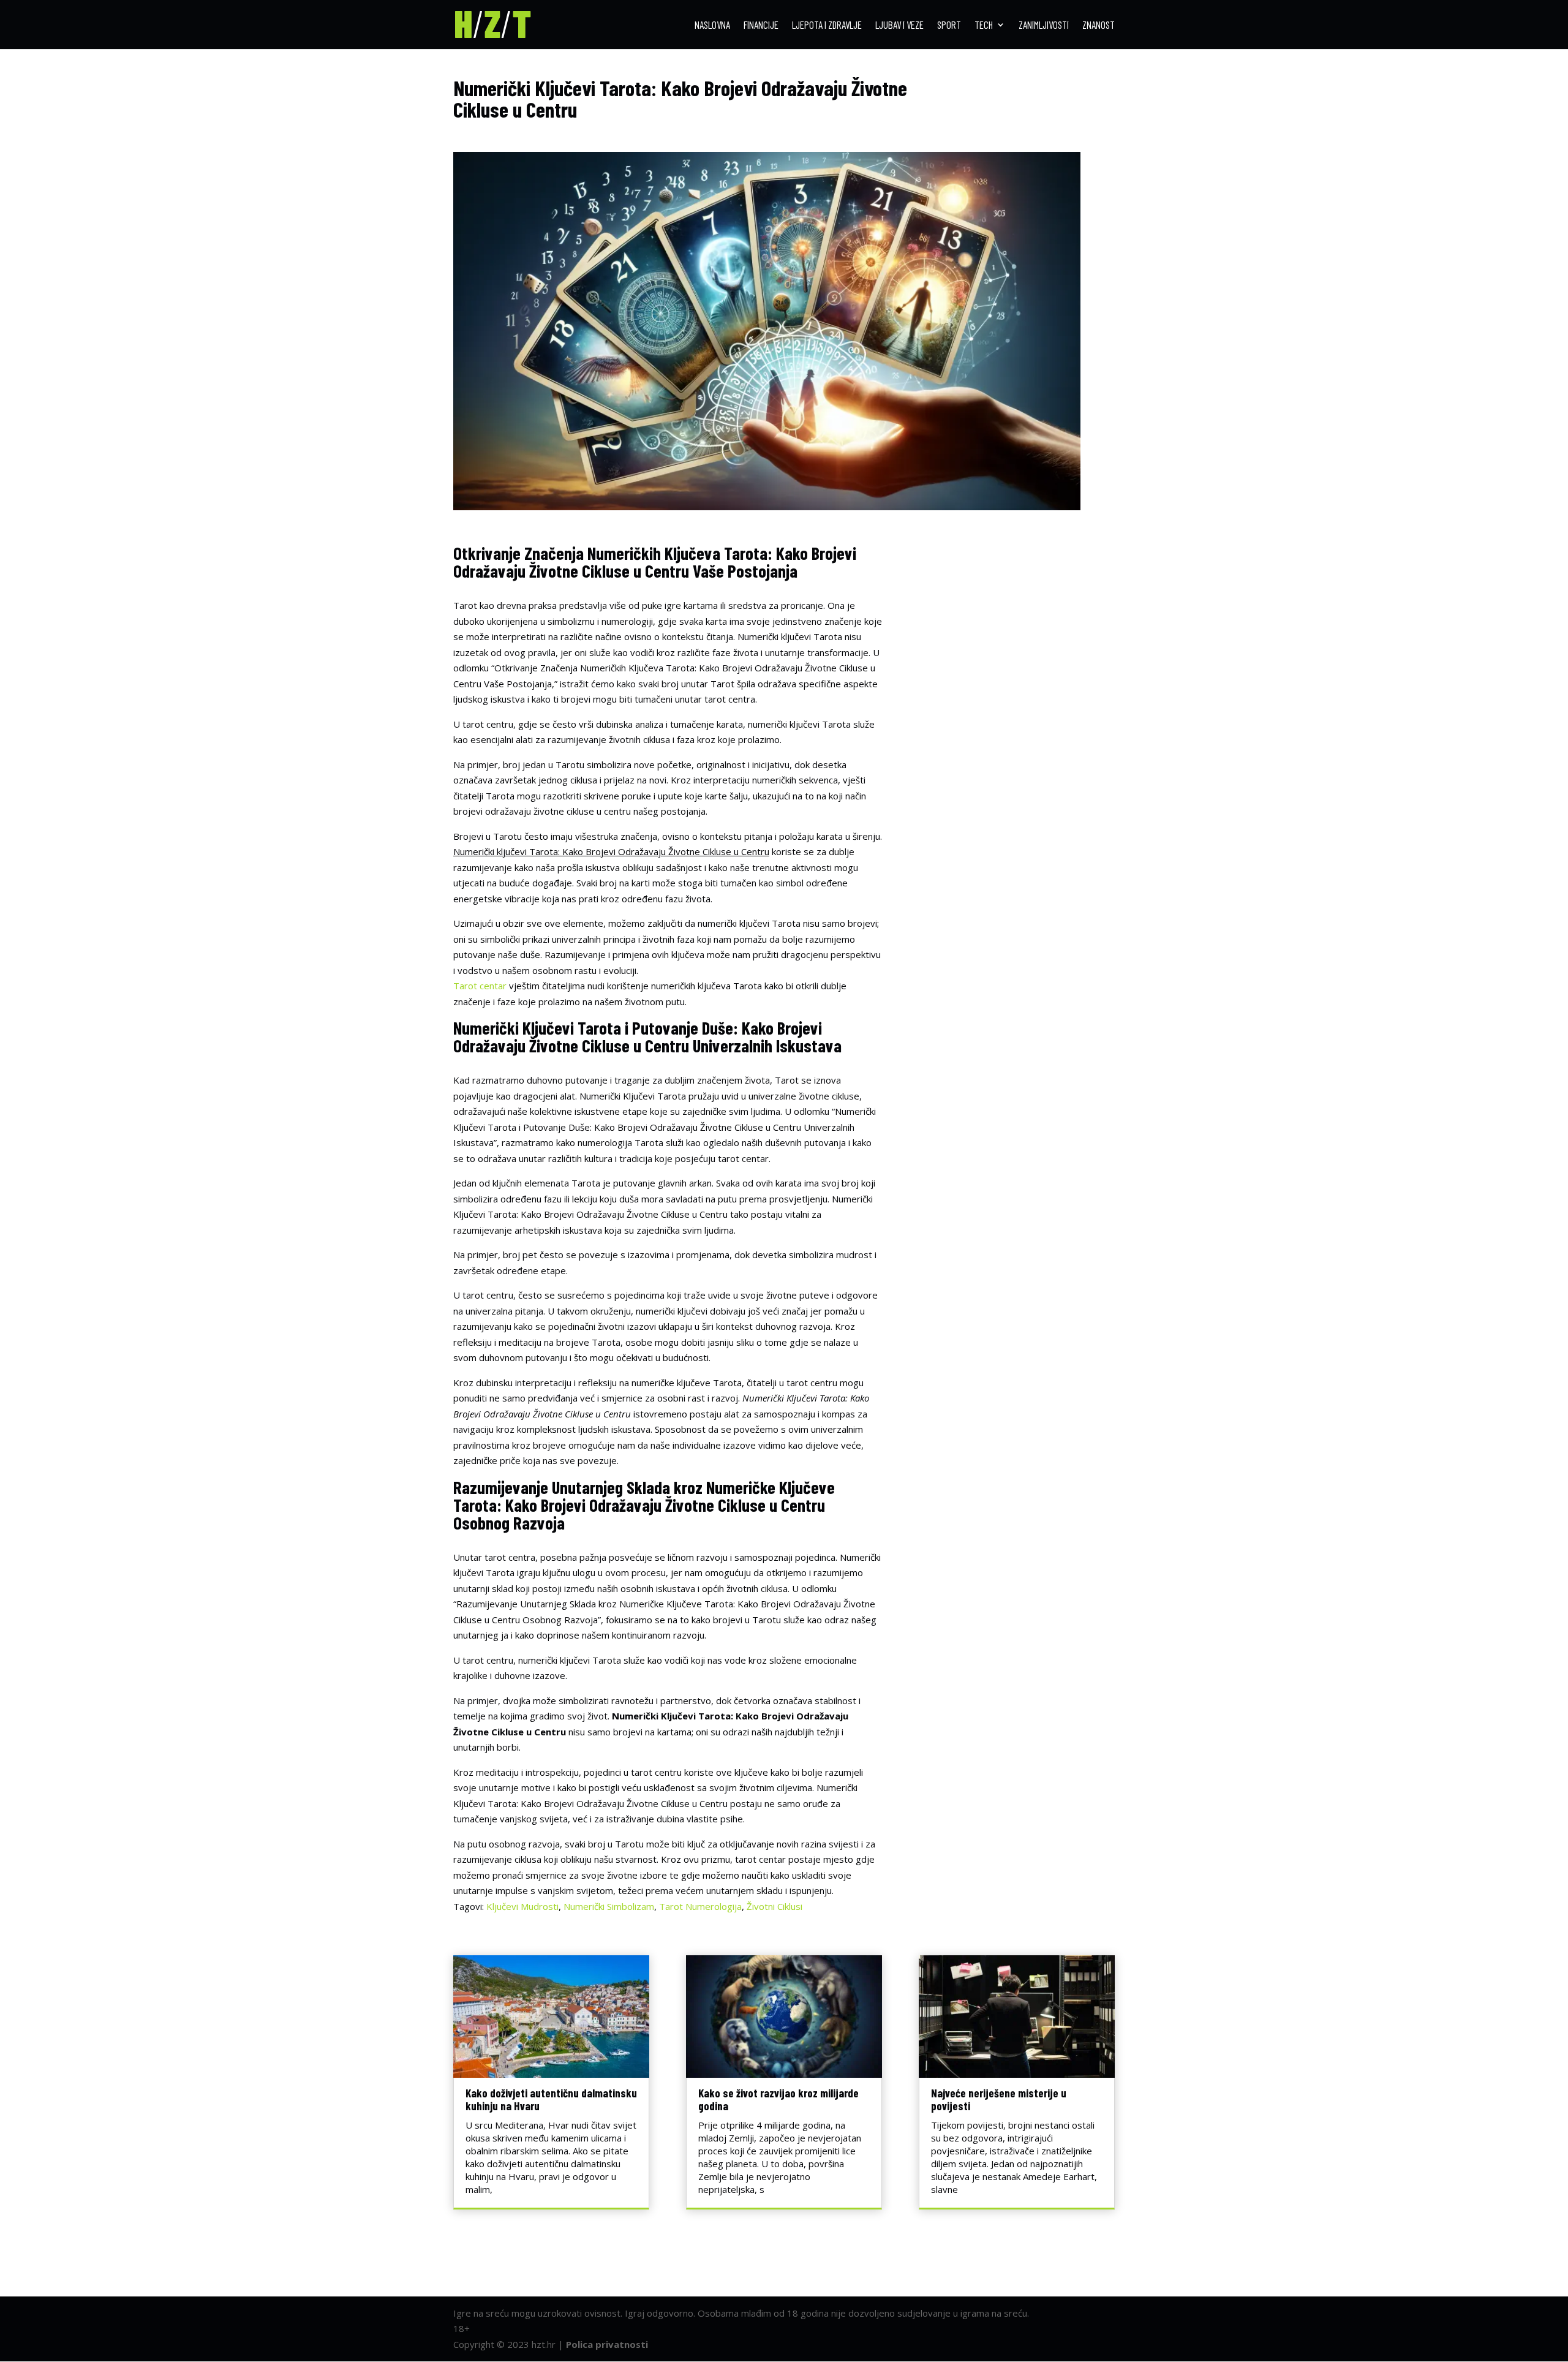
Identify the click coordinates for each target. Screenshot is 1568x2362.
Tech (984, 25)
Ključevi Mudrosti (522, 1906)
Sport (949, 25)
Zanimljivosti (1044, 25)
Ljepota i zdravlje (827, 25)
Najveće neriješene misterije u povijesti (999, 2099)
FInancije (761, 25)
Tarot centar (480, 986)
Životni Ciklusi (775, 1906)
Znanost (1099, 25)
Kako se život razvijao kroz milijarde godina (778, 2099)
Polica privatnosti (607, 2344)
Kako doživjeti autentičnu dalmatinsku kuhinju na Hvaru (551, 2099)
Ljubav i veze (899, 25)
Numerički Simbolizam (609, 1906)
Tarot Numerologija (700, 1906)
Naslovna (712, 25)
